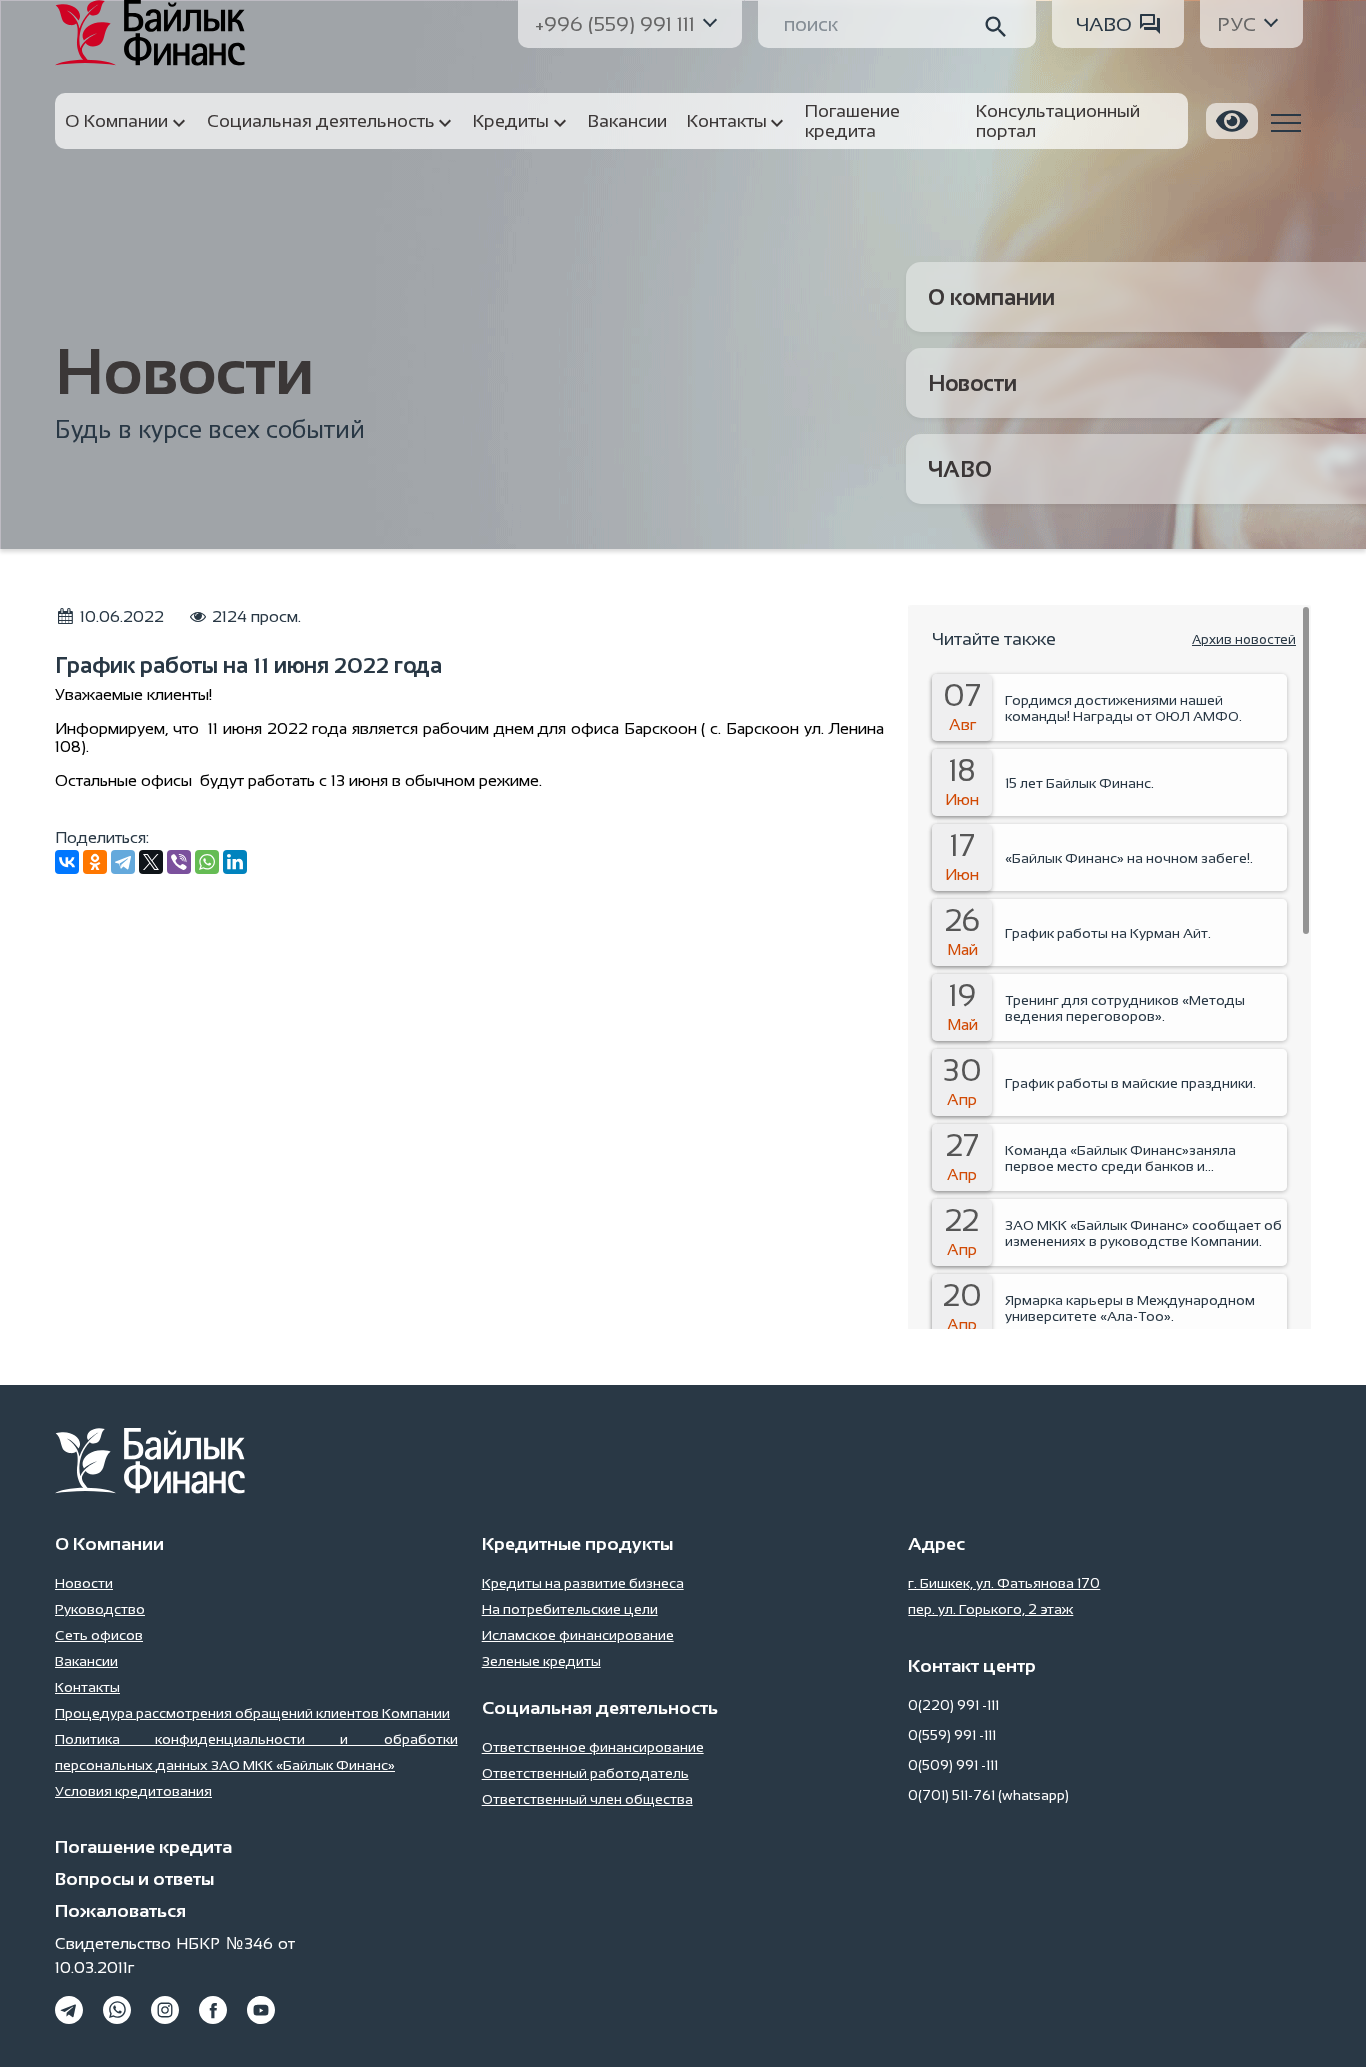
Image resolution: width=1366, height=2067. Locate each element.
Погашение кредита (143, 1847)
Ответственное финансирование (593, 1747)
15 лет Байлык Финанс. (1079, 783)
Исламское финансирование (578, 1635)
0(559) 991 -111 (952, 1735)
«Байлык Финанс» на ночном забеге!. (1129, 858)
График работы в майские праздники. (1130, 1083)
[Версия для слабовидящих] (1232, 121)
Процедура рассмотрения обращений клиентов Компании (252, 1713)
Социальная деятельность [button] (321, 121)
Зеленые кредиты (541, 1661)
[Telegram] (123, 862)
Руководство (100, 1609)
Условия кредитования (133, 1791)
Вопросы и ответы (134, 1879)
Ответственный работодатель (585, 1773)
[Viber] (179, 862)
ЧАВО (1104, 24)
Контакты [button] (727, 121)
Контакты (87, 1687)
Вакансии (86, 1661)
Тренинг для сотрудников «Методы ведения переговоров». (1125, 1008)
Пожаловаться (120, 1911)
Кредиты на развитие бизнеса (583, 1583)
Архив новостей (1244, 639)
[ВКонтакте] (67, 862)
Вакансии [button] (627, 121)
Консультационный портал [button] (1058, 121)
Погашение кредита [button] (852, 121)
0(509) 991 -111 (953, 1765)
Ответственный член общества (587, 1799)
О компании (991, 297)
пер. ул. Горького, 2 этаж (990, 1609)
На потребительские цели (570, 1609)
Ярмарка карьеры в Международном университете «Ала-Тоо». (1130, 1308)
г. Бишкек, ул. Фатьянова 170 (1004, 1583)
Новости (972, 383)
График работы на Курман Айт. (1108, 933)
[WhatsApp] (207, 862)
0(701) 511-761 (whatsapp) (988, 1795)
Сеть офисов (99, 1635)
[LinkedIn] (235, 862)
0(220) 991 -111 (953, 1705)
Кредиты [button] (511, 121)
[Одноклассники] (95, 862)
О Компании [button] (116, 121)
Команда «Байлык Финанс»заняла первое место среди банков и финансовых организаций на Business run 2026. (1145, 1158)
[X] (151, 862)
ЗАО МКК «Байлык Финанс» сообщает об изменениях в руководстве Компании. (1143, 1233)
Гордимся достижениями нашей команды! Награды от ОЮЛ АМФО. (1123, 708)
